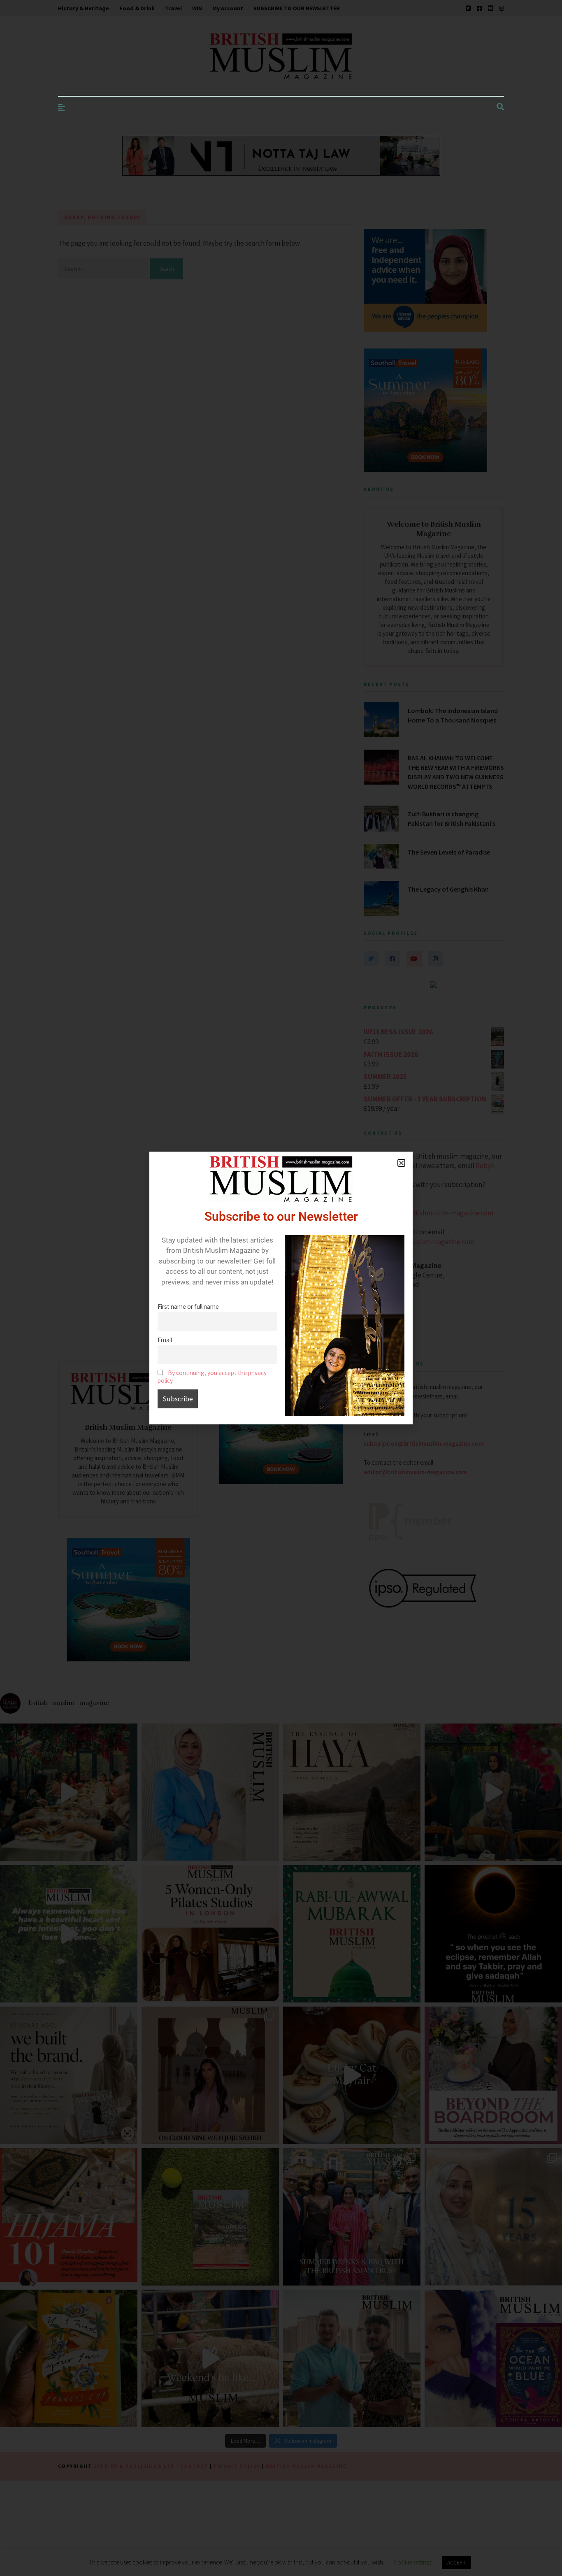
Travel (173, 8)
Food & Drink (137, 8)
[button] (401, 1163)
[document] (281, 1288)
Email (165, 1340)
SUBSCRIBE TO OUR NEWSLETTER (297, 8)
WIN (197, 8)
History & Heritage (84, 8)
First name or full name (188, 1307)
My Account (228, 8)
